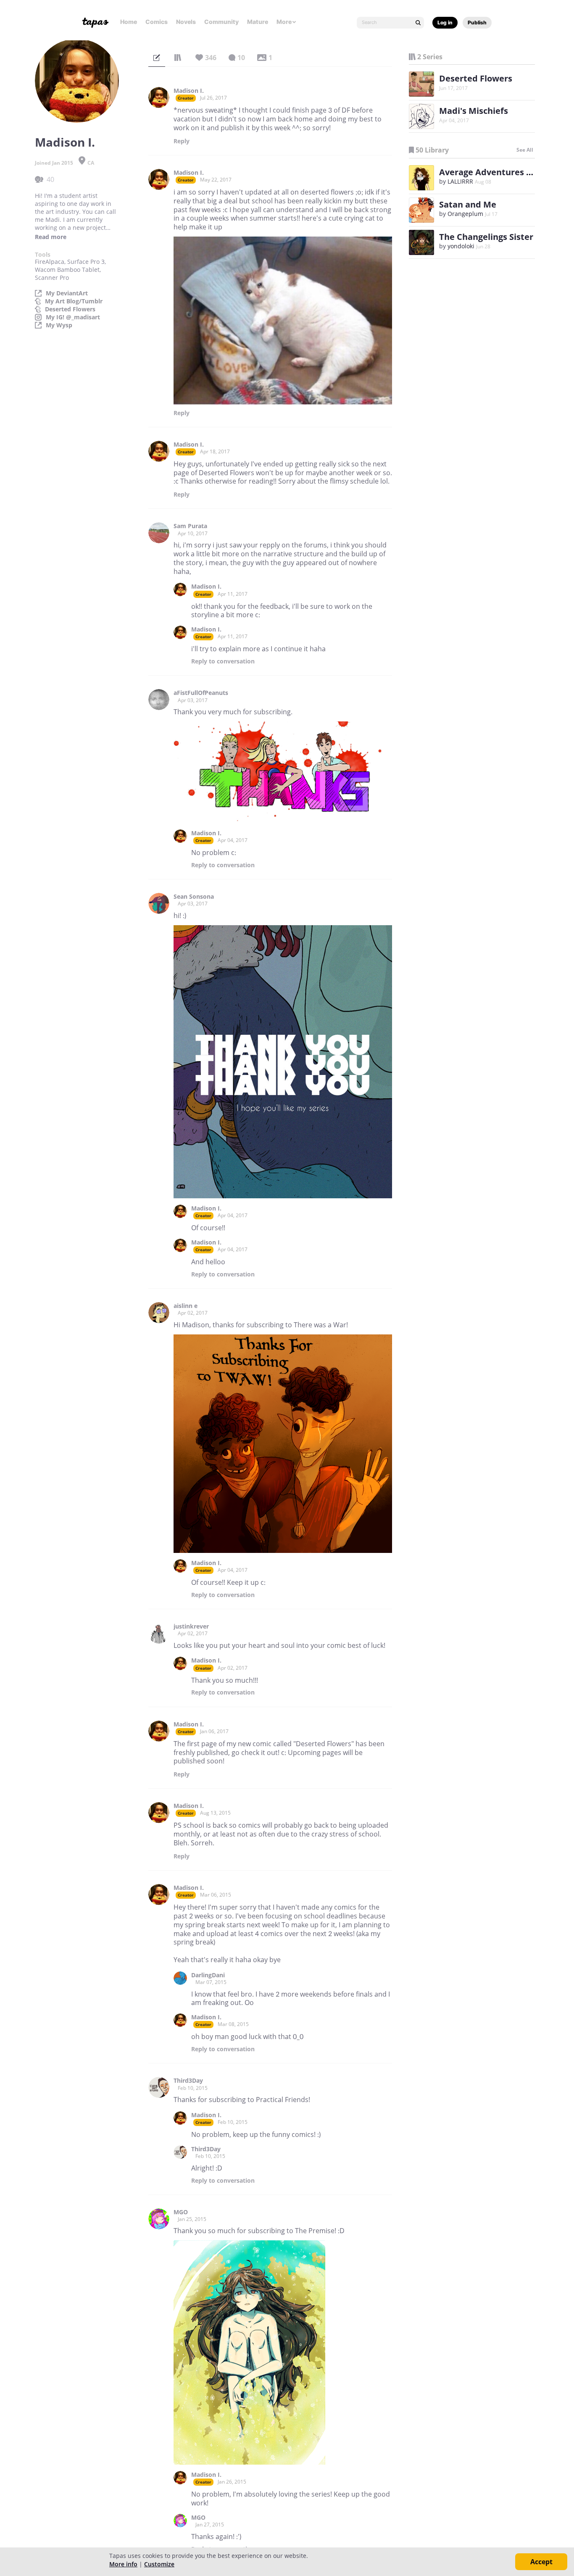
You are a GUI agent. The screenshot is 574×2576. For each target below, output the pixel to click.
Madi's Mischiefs (474, 111)
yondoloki (461, 246)
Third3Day (188, 2081)
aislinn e (186, 1306)
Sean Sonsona (194, 897)
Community (221, 22)
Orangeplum (465, 214)
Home (129, 22)
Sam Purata (190, 526)
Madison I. (189, 91)
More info (123, 2564)
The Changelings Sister (486, 237)
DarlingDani (208, 1975)
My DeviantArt (67, 293)
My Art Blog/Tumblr (74, 301)
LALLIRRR (460, 181)
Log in (445, 22)
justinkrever (191, 1626)
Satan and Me (468, 204)
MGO (181, 2212)
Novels (186, 22)
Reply (182, 141)
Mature (258, 22)
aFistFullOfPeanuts (201, 693)
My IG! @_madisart (73, 317)
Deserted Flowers (70, 309)
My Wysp (59, 325)
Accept (541, 2562)
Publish (477, 22)
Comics (157, 22)
